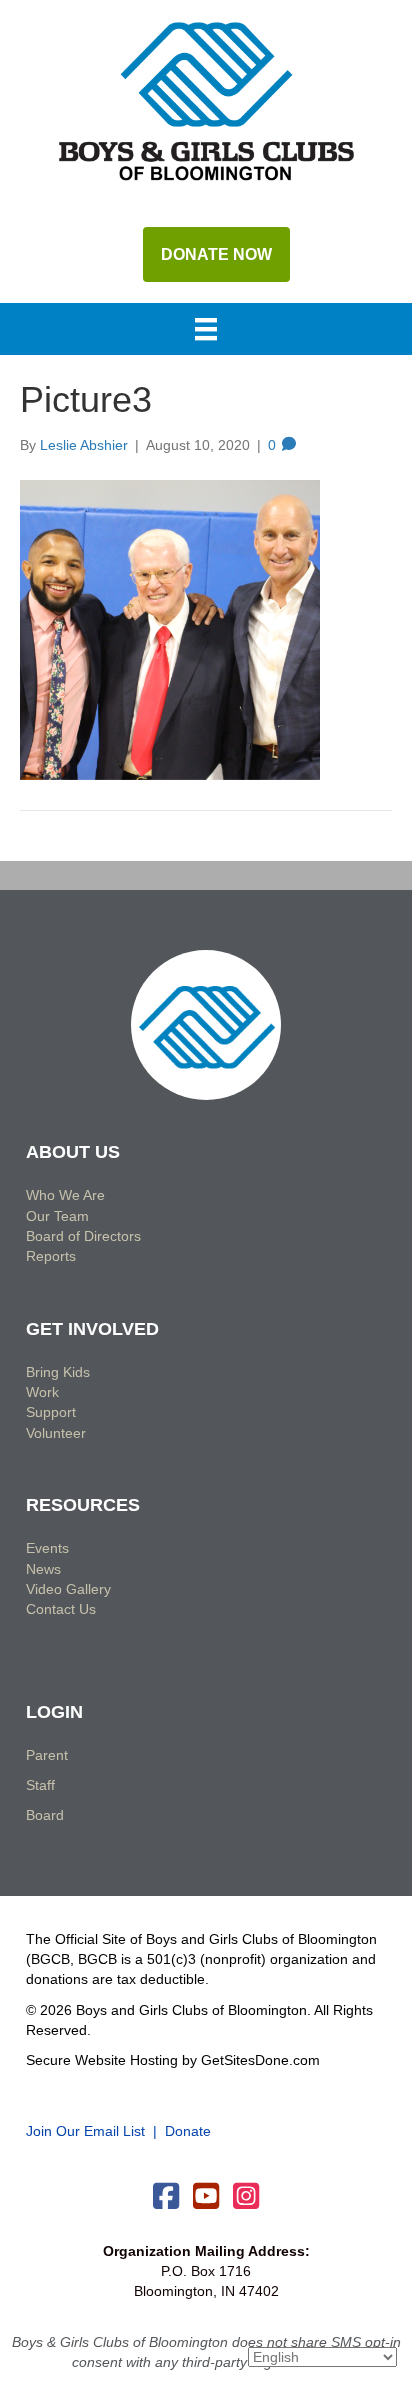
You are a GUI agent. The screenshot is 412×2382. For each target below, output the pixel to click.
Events (47, 1548)
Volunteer (56, 1433)
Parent (47, 1755)
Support (51, 1412)
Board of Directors (83, 1236)
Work (42, 1392)
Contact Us (61, 1609)
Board (45, 1815)
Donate (188, 2131)
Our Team (57, 1216)
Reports (51, 1256)
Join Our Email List (85, 2131)
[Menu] (206, 331)
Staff (40, 1785)
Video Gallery (68, 1589)
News (43, 1569)
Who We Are (65, 1195)
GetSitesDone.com (260, 2060)
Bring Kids (58, 1372)
